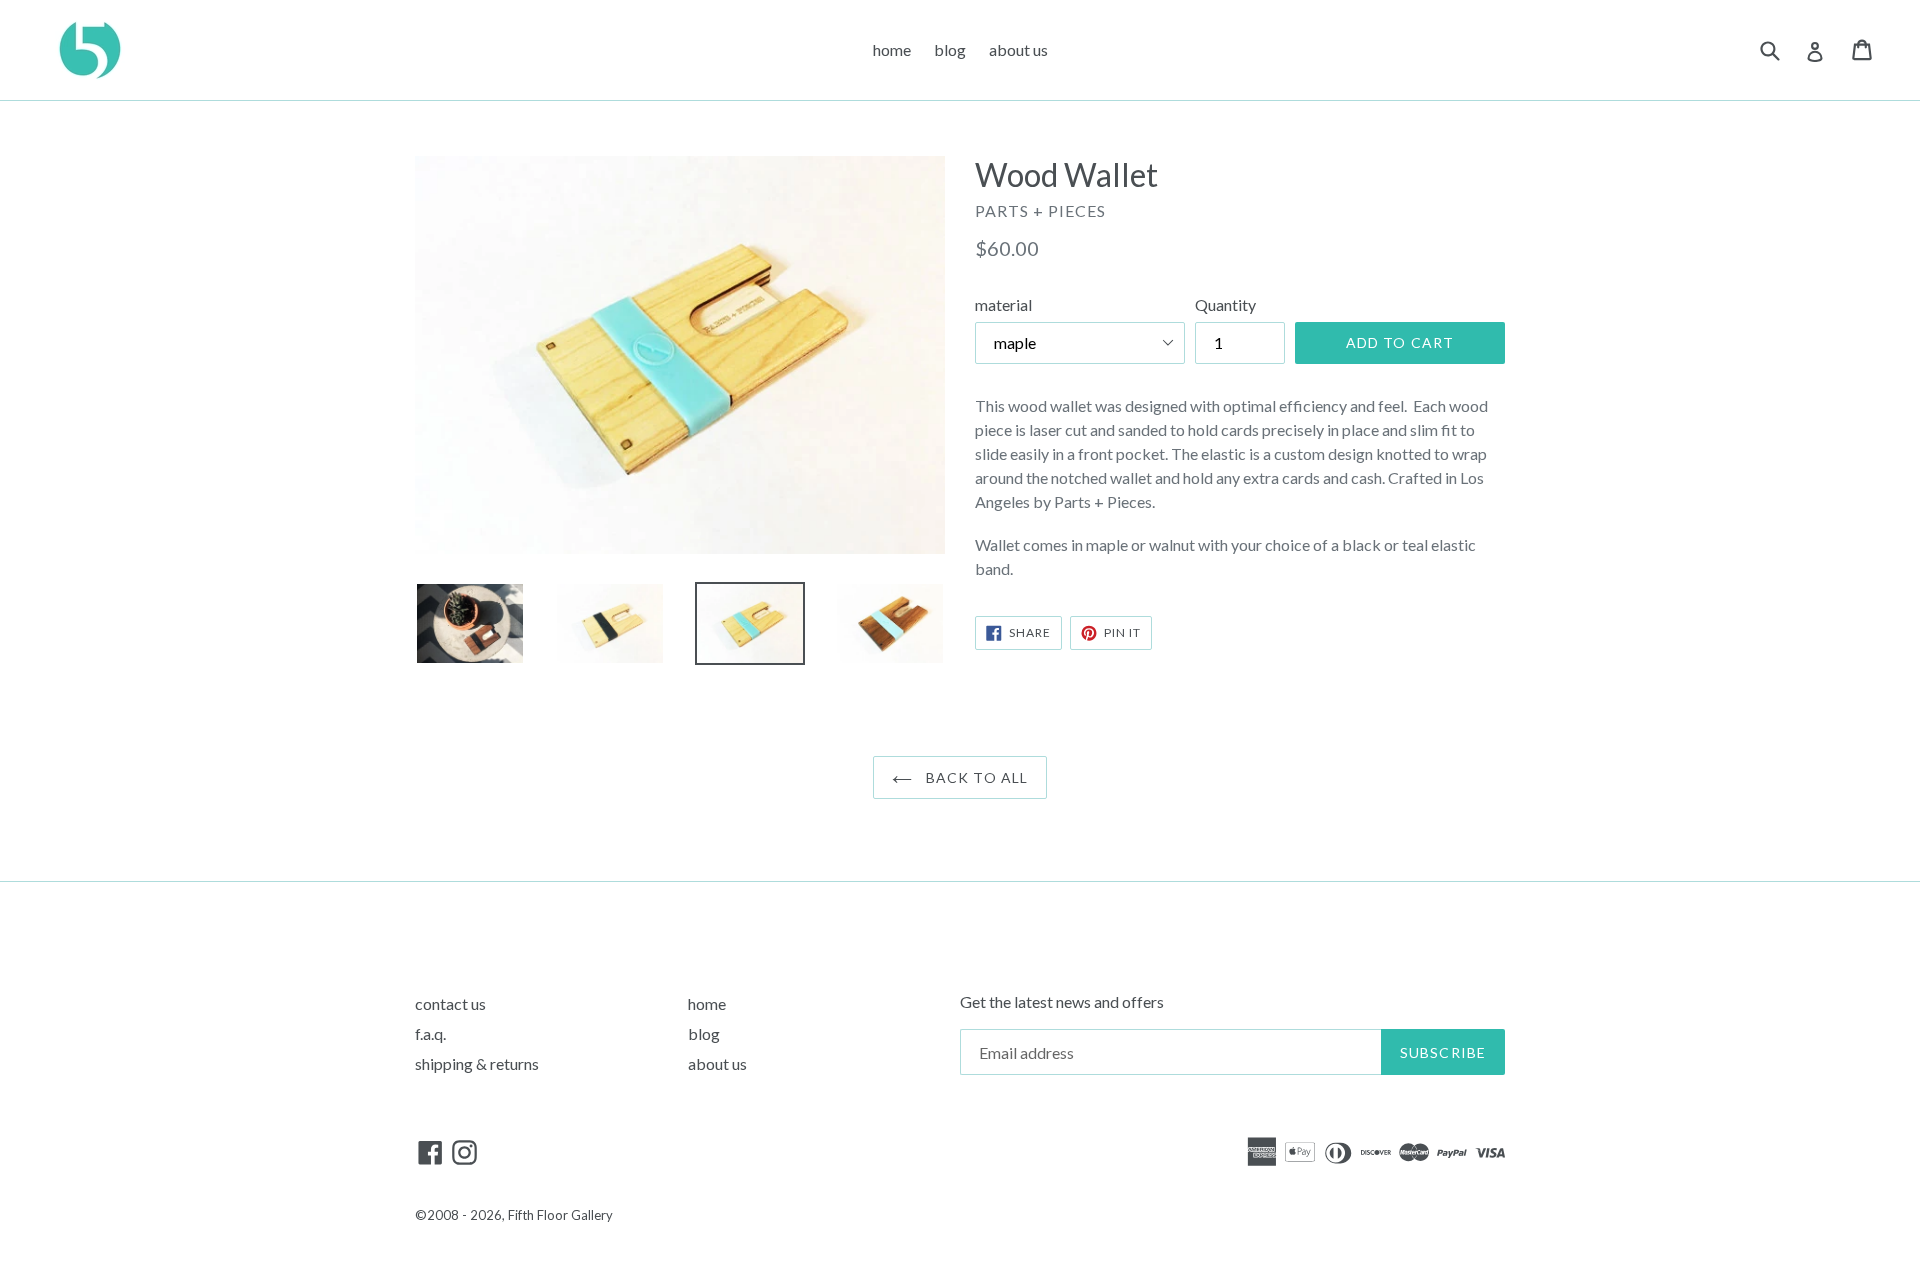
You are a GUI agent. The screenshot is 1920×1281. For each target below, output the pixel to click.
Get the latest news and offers (1062, 1001)
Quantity (1225, 304)
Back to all (975, 777)
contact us (450, 1003)
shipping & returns (477, 1063)
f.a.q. (430, 1033)
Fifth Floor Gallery (560, 1215)
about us (1018, 49)
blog (950, 49)
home (892, 49)
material (1003, 304)
